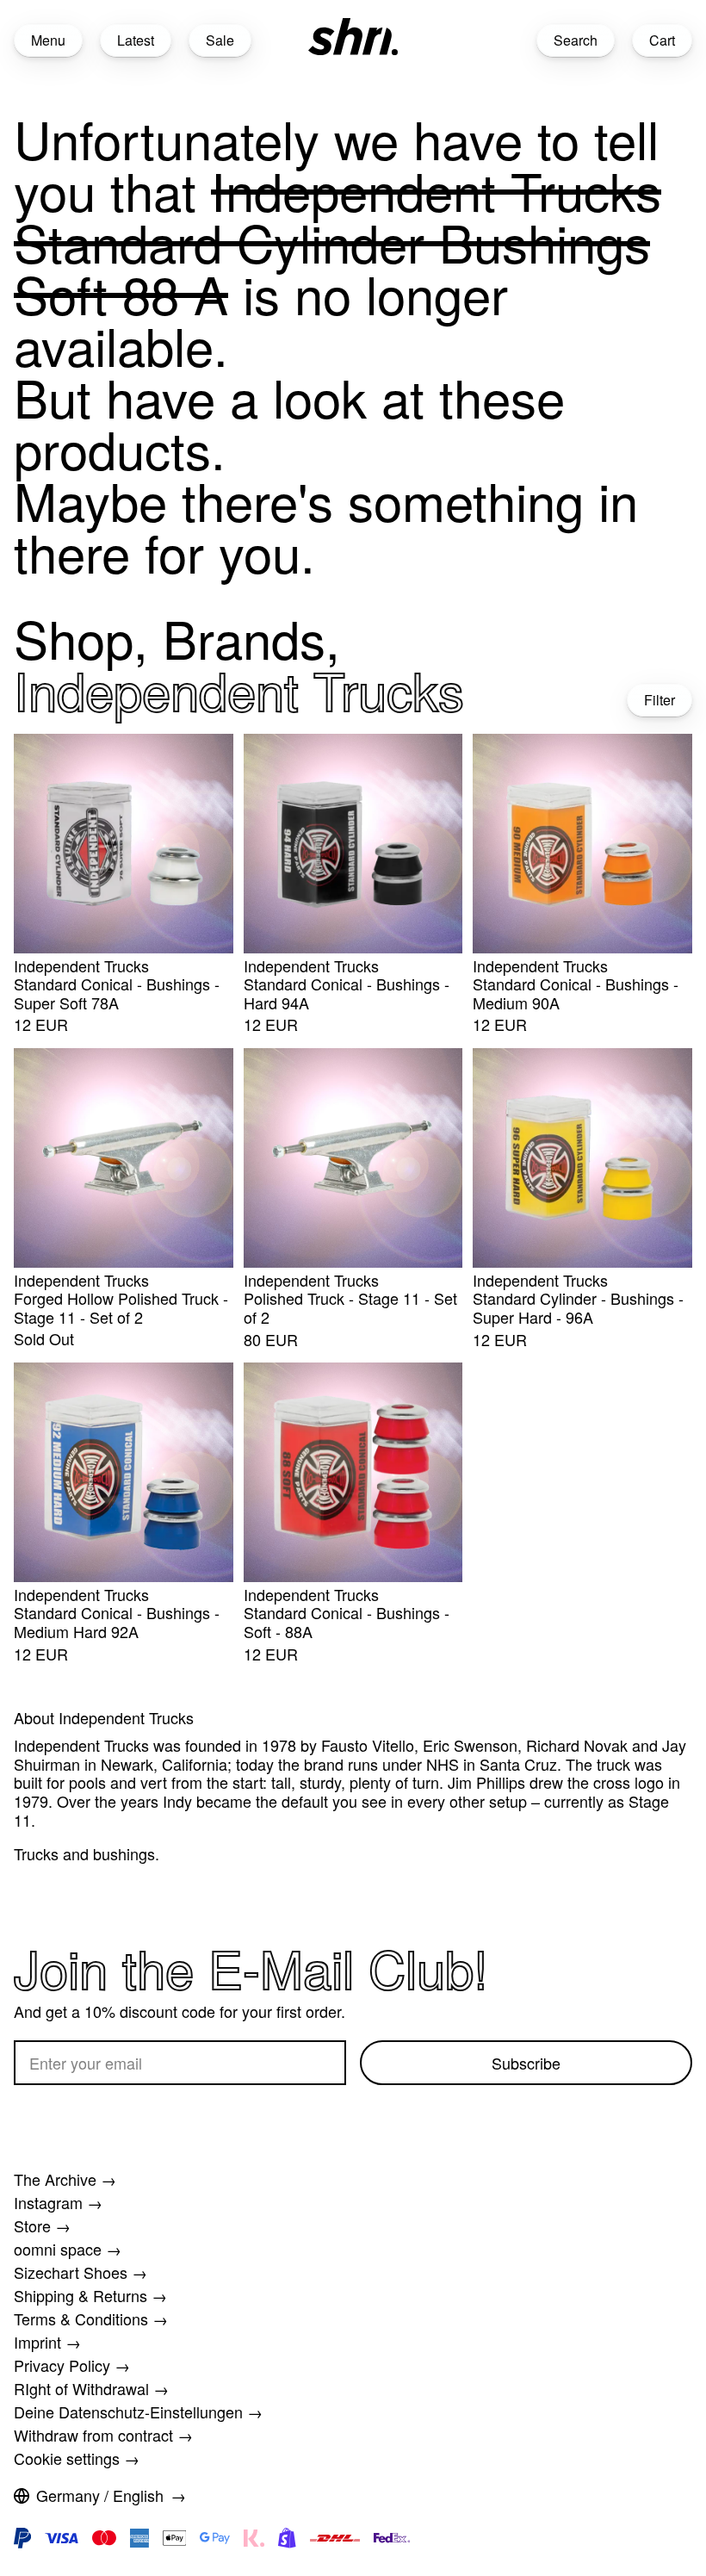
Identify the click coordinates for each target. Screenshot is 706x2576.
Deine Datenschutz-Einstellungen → (138, 2412)
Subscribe (526, 2063)
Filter (660, 700)
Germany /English (100, 2495)
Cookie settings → (77, 2458)
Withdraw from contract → (103, 2435)
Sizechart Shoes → (81, 2272)
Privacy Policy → (72, 2365)
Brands (244, 637)
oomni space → (68, 2249)
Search (576, 40)
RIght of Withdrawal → (91, 2388)
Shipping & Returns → (90, 2295)
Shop (74, 637)
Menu (48, 40)
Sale (220, 40)
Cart (662, 40)
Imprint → (47, 2342)
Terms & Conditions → (91, 2318)
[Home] (353, 37)
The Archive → (65, 2179)
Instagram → (58, 2202)
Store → (42, 2225)
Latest (136, 40)
